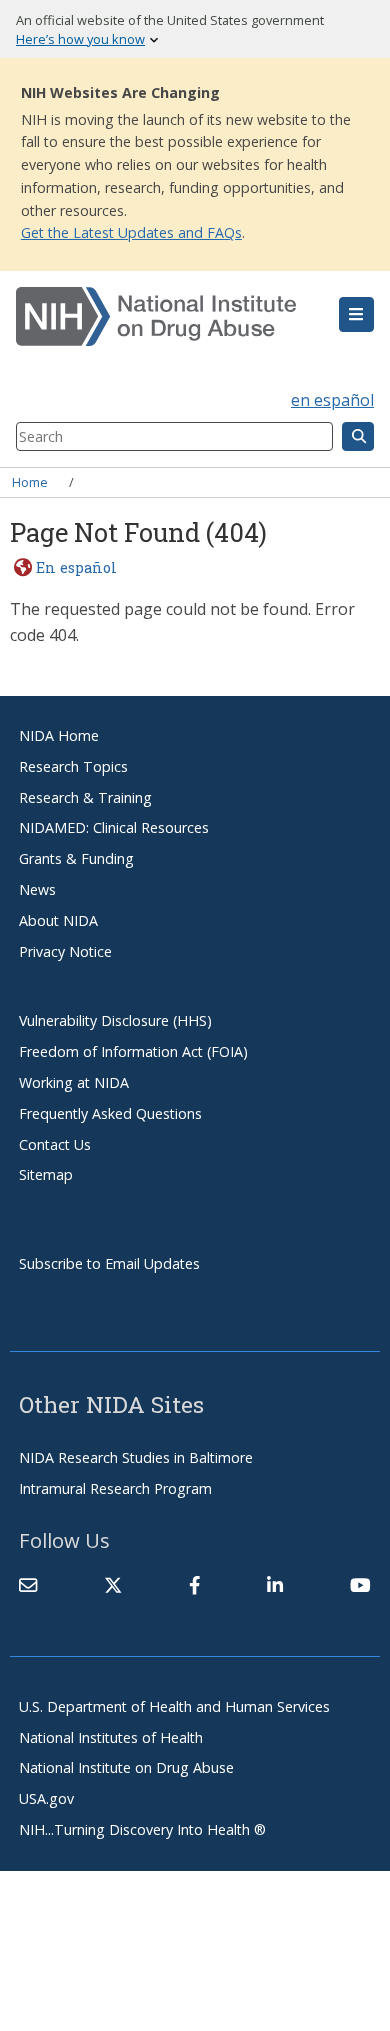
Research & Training (85, 797)
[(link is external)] (113, 1585)
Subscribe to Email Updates (109, 1263)
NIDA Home (59, 735)
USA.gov (46, 1798)
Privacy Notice (65, 951)
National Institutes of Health (111, 1737)
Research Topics (73, 766)
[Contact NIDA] (28, 1585)
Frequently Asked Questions (110, 1113)
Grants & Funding (76, 858)
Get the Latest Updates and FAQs (131, 232)
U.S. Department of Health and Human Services (174, 1706)
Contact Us (55, 1144)
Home (30, 482)
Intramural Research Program (115, 1488)
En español (76, 567)
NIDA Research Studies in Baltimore (136, 1457)
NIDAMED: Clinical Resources (114, 827)
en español (332, 400)
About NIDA (58, 920)
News (37, 889)
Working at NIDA (74, 1082)
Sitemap (46, 1174)
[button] (356, 315)
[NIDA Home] (165, 317)
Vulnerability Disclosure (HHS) (115, 1020)
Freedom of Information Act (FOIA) (133, 1051)
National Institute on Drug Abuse (126, 1767)
